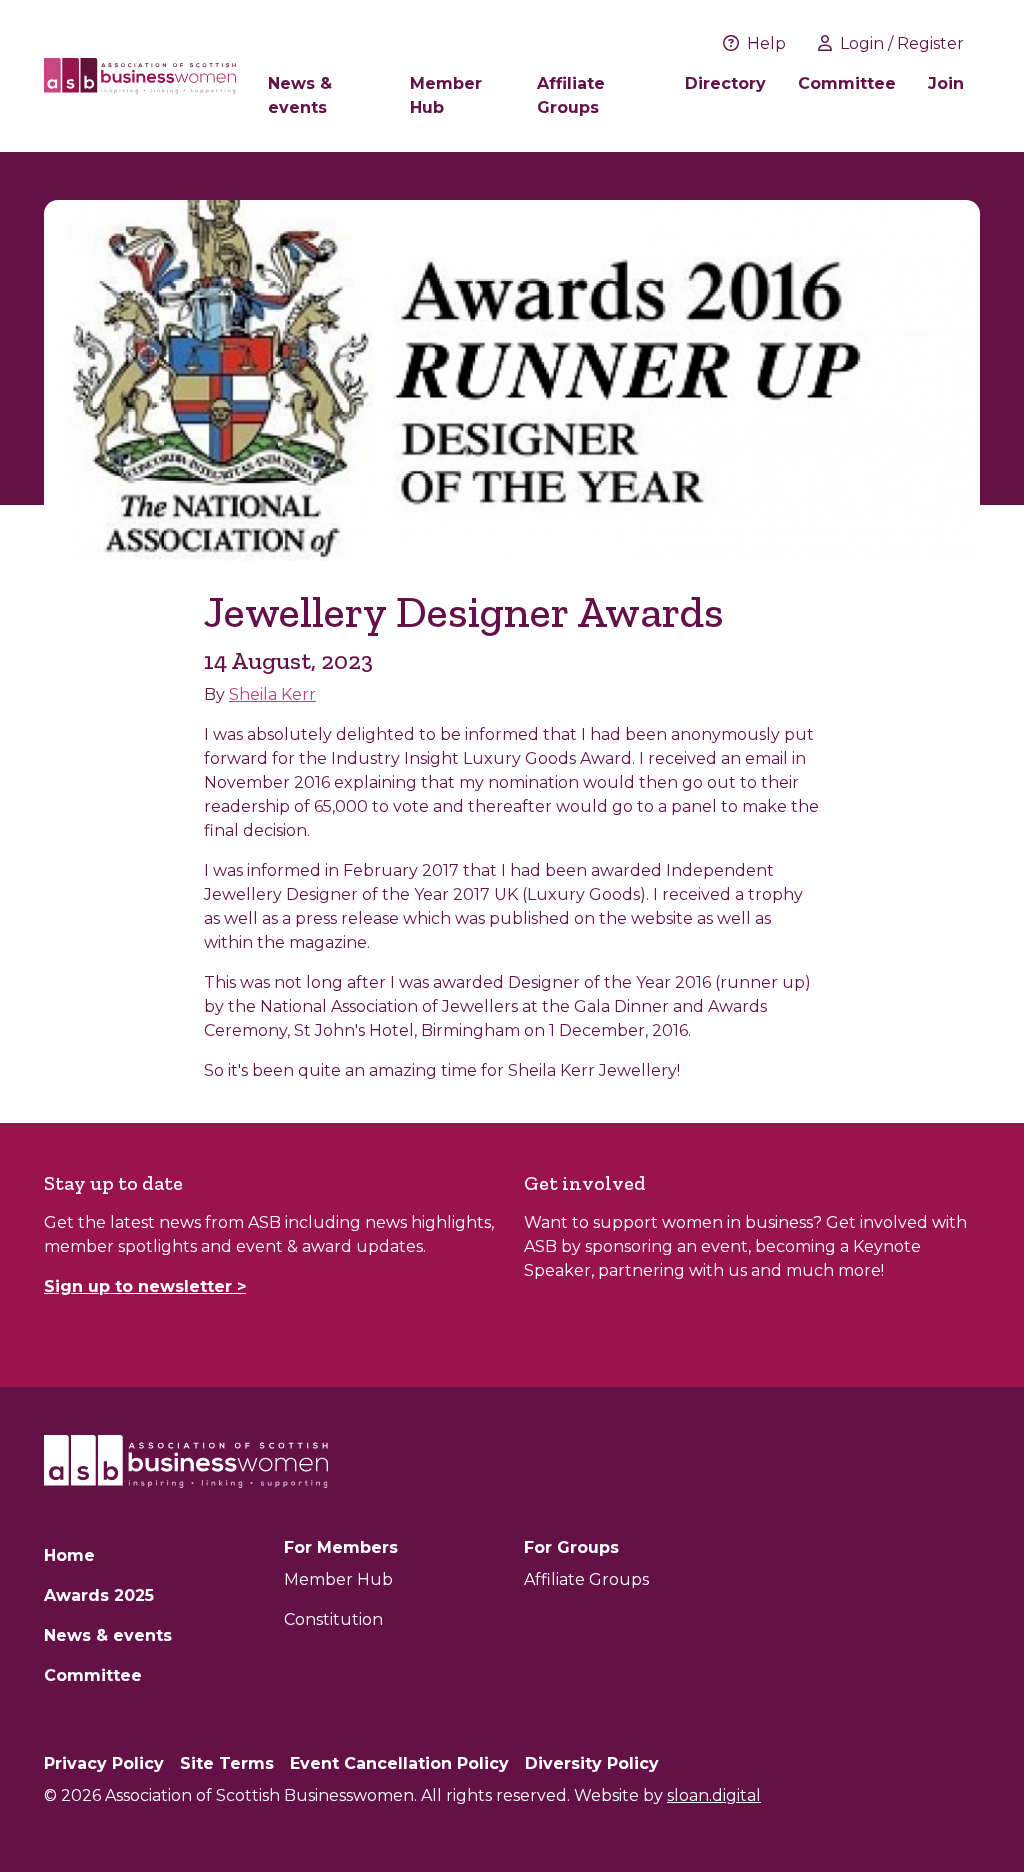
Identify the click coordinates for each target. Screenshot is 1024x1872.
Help (766, 43)
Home (69, 1555)
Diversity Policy (592, 1763)
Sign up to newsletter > (145, 1286)
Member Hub (446, 95)
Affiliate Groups (571, 95)
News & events (300, 95)
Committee (847, 83)
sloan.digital (714, 1795)
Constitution (333, 1619)
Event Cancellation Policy (399, 1763)
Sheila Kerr (272, 694)
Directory (725, 83)
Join (946, 83)
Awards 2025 (99, 1595)
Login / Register (902, 43)
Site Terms (227, 1763)
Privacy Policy (104, 1763)
